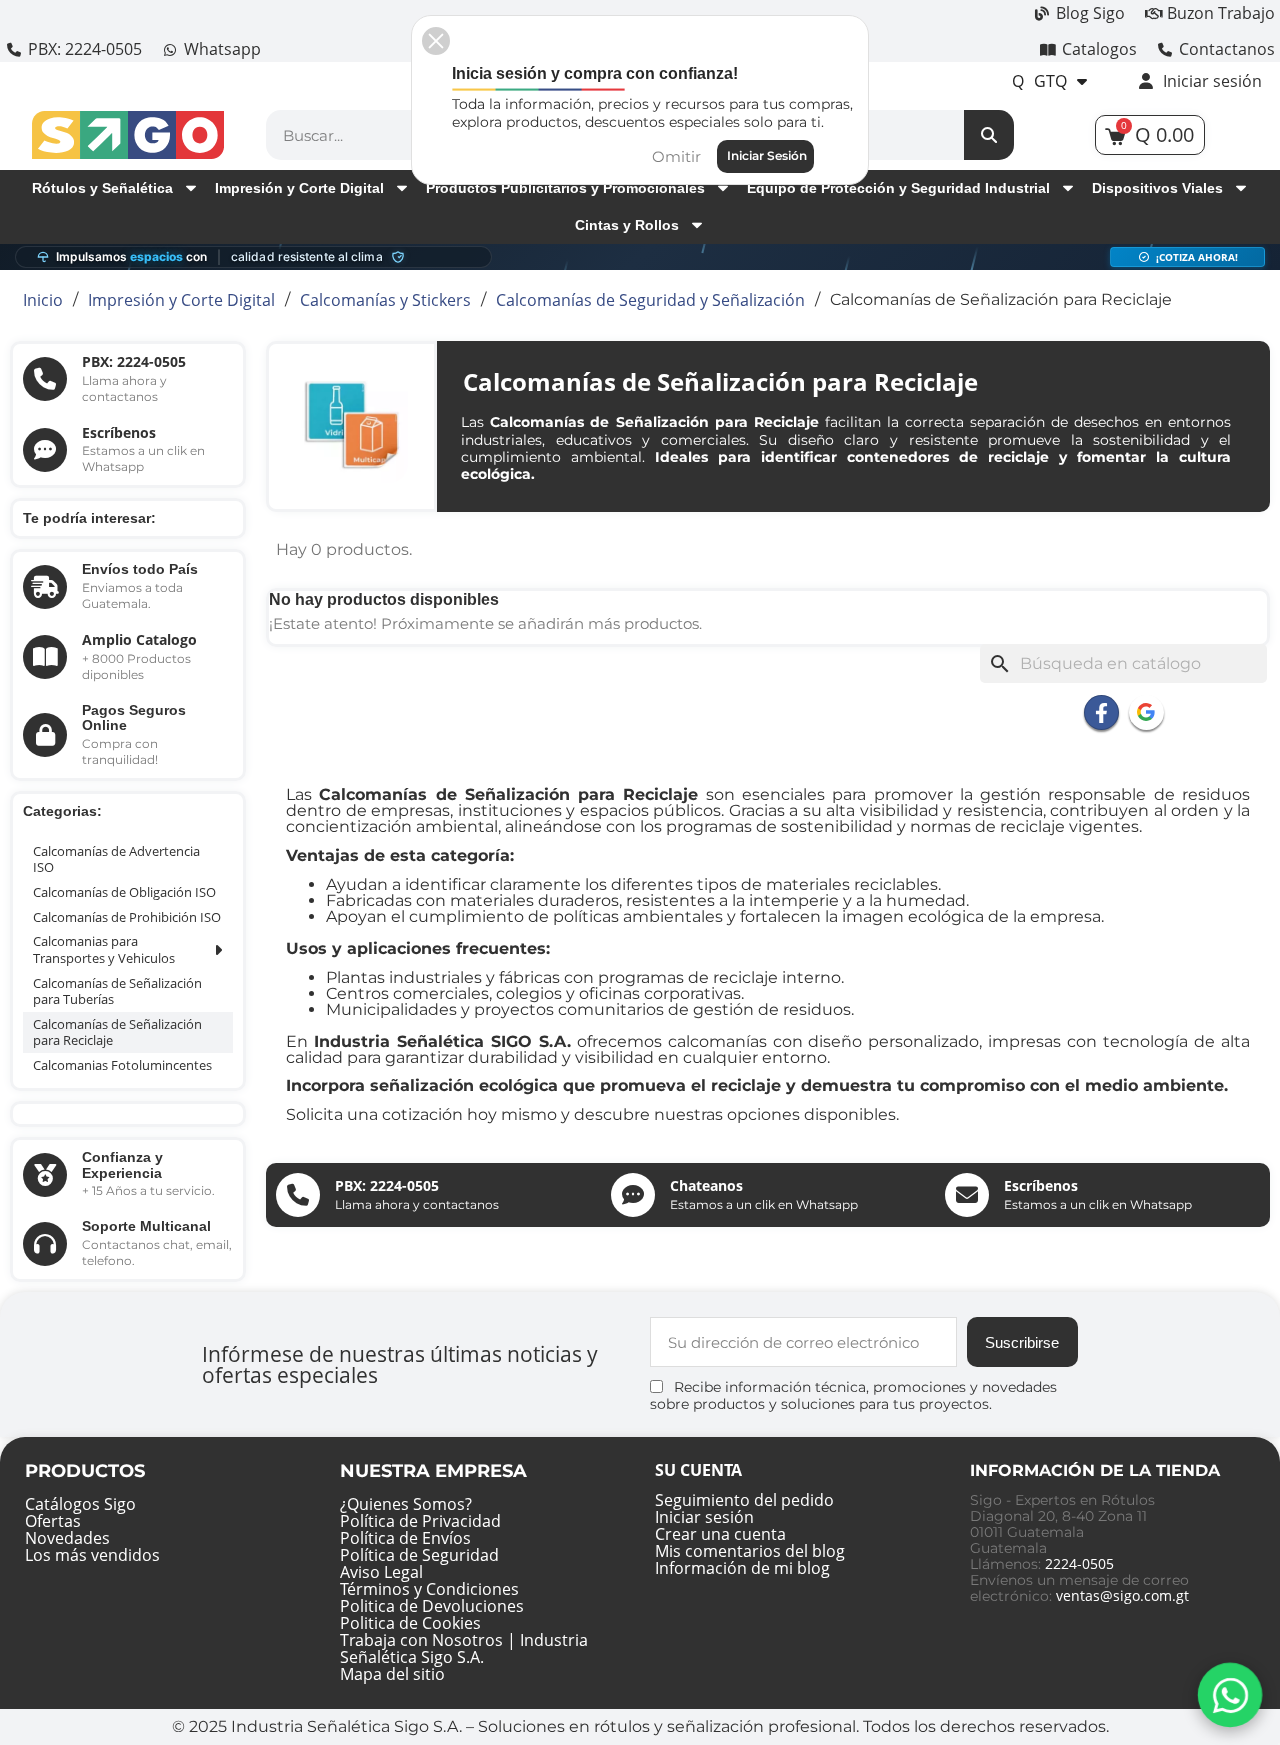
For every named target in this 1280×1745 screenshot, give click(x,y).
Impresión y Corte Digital (299, 188)
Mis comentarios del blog (750, 1551)
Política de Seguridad (419, 1555)
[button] (436, 41)
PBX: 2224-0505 (134, 361)
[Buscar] (989, 135)
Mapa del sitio (392, 1674)
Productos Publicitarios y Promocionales (565, 188)
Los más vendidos (92, 1555)
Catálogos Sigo (80, 1504)
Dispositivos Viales (1157, 188)
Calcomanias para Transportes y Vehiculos (104, 949)
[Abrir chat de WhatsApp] (1230, 1695)
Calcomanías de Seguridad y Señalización (650, 300)
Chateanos (706, 1185)
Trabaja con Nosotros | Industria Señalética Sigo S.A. (464, 1648)
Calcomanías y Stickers (385, 300)
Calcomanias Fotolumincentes (122, 1065)
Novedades (67, 1538)
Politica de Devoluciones (432, 1606)
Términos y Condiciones (429, 1589)
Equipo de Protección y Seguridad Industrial (898, 188)
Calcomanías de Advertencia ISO (116, 859)
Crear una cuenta (720, 1534)
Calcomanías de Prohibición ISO (127, 917)
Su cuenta (698, 1470)
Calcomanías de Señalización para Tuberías (117, 991)
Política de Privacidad (420, 1521)
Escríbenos (119, 432)
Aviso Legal (381, 1572)
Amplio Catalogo (139, 639)
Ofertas (53, 1521)
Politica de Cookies (410, 1623)
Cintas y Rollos (627, 225)
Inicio (43, 300)
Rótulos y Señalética (102, 188)
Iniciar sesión (704, 1517)
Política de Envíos (405, 1538)
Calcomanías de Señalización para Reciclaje (117, 1032)
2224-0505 (1079, 1563)
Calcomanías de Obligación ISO (124, 892)
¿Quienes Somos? (406, 1504)
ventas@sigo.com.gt (1122, 1595)
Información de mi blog (742, 1568)
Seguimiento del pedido (744, 1500)
